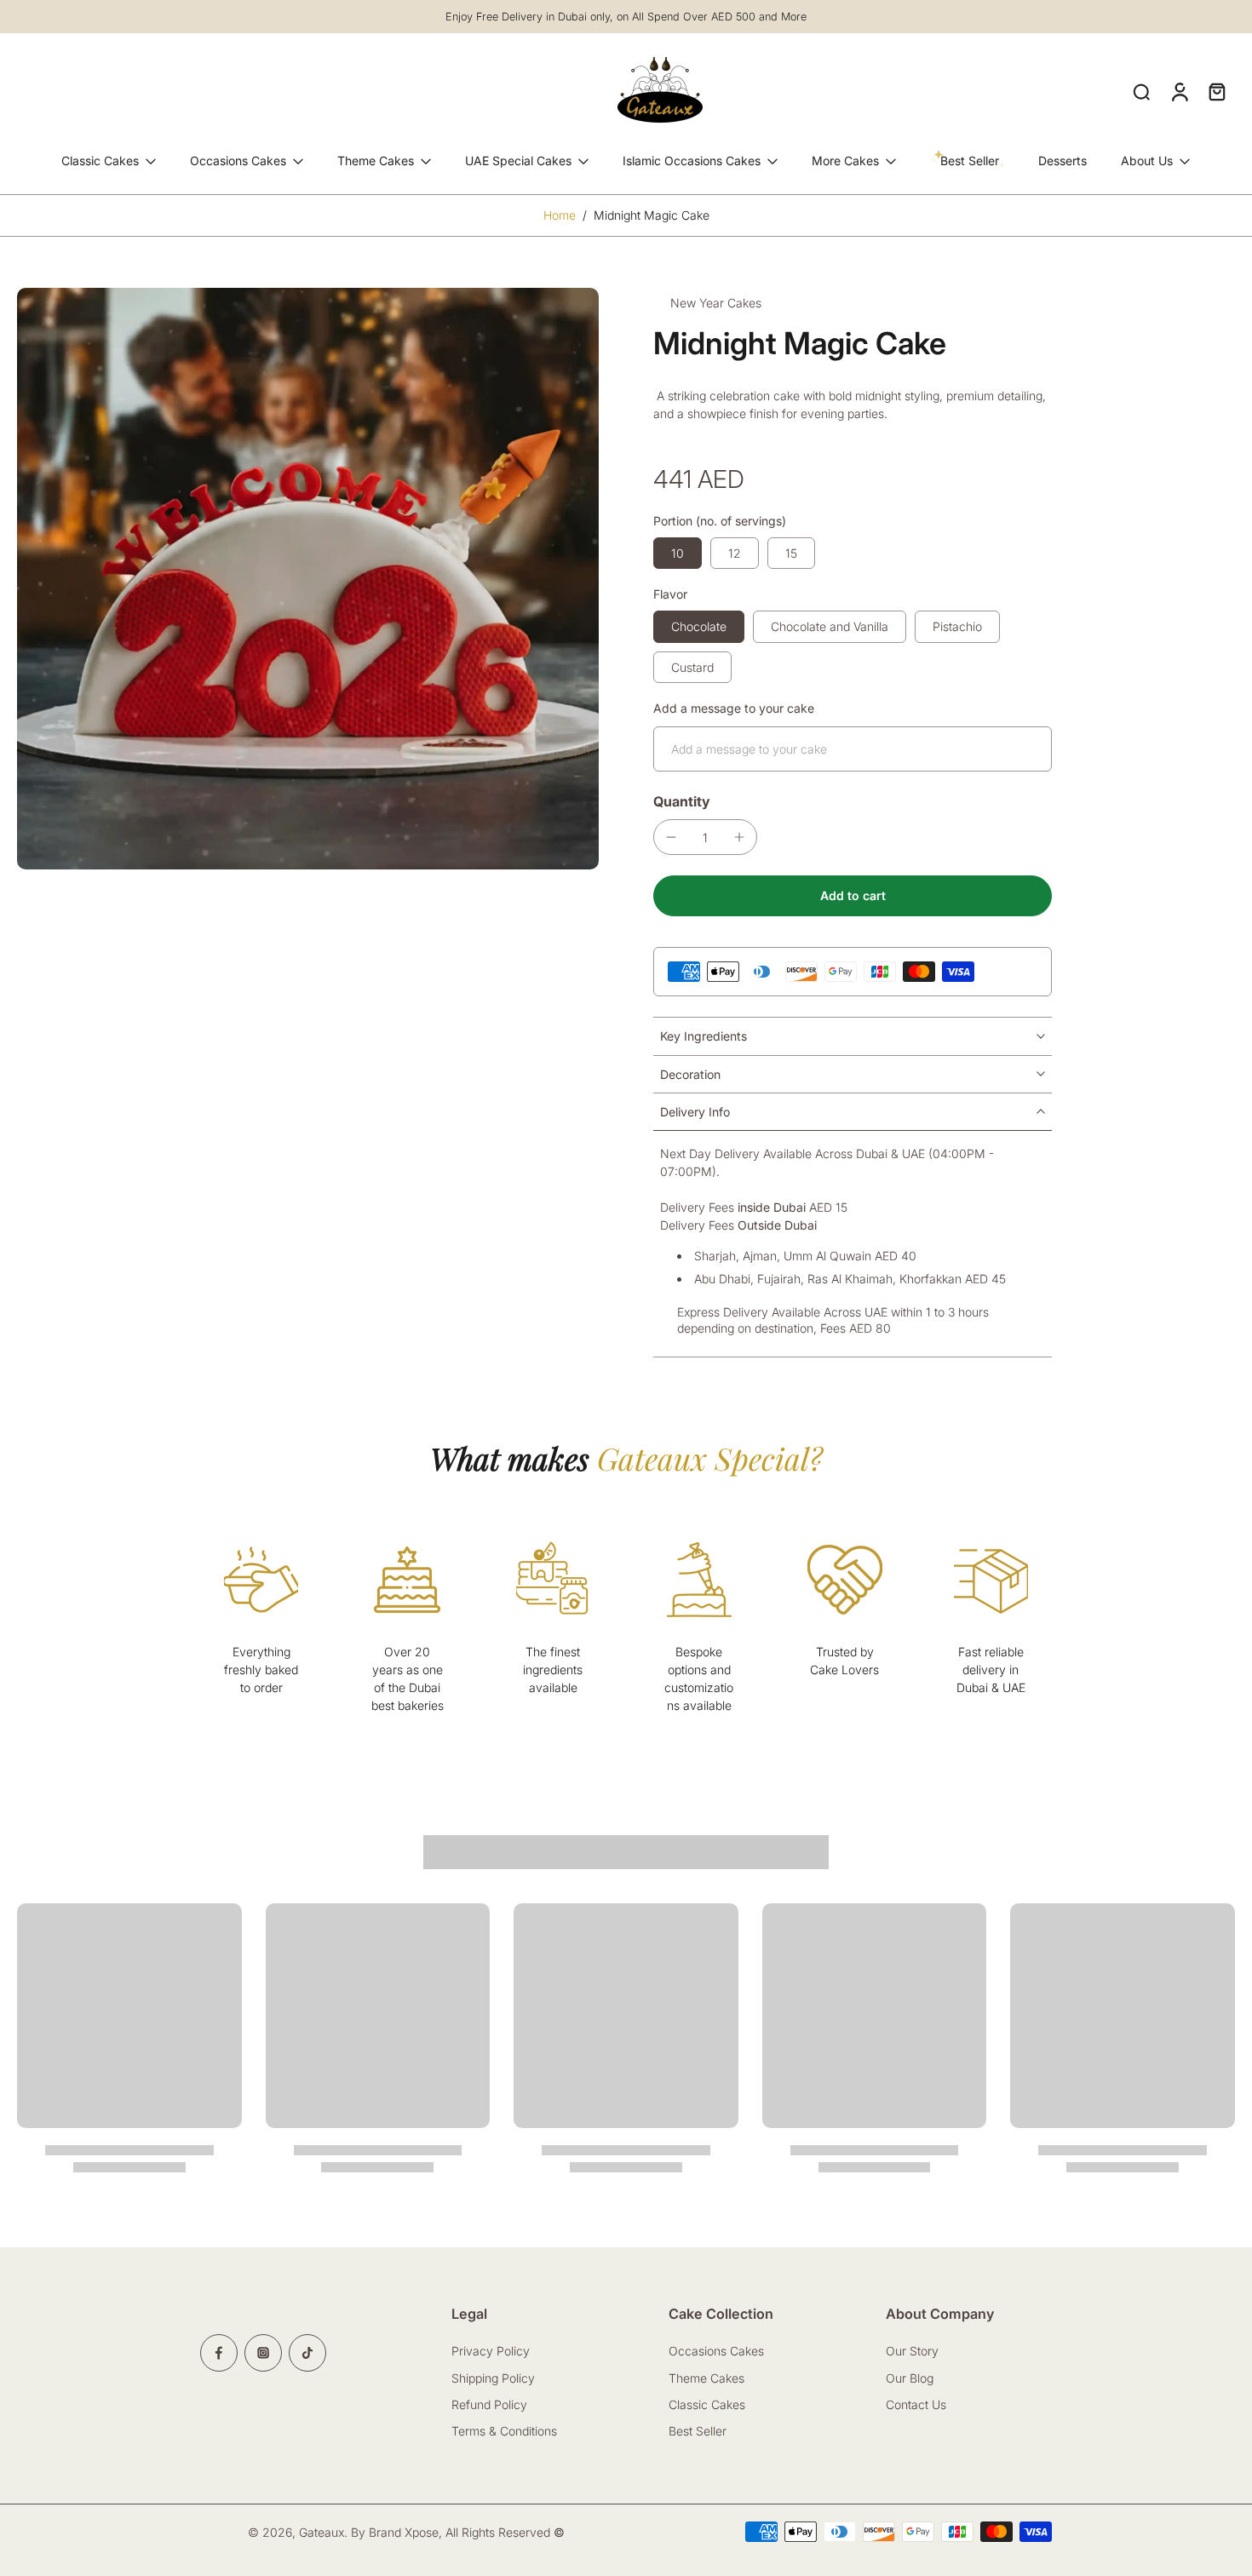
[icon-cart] (1216, 91)
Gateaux (322, 2532)
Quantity (682, 801)
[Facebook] (219, 2353)
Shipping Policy (493, 2377)
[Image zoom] (308, 579)
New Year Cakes (716, 303)
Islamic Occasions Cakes (692, 161)
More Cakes (845, 161)
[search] (1141, 91)
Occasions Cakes (238, 161)
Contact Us (918, 2404)
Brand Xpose (404, 2532)
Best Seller (698, 2431)
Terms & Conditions (504, 2431)
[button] (853, 896)
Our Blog (910, 2377)
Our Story (912, 2351)
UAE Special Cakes (518, 161)
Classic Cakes (100, 161)
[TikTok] (307, 2353)
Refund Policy (489, 2404)
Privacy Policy (491, 2351)
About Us (1147, 161)
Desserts (1062, 161)
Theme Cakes (376, 161)
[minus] (671, 837)
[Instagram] (263, 2353)
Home (560, 215)
